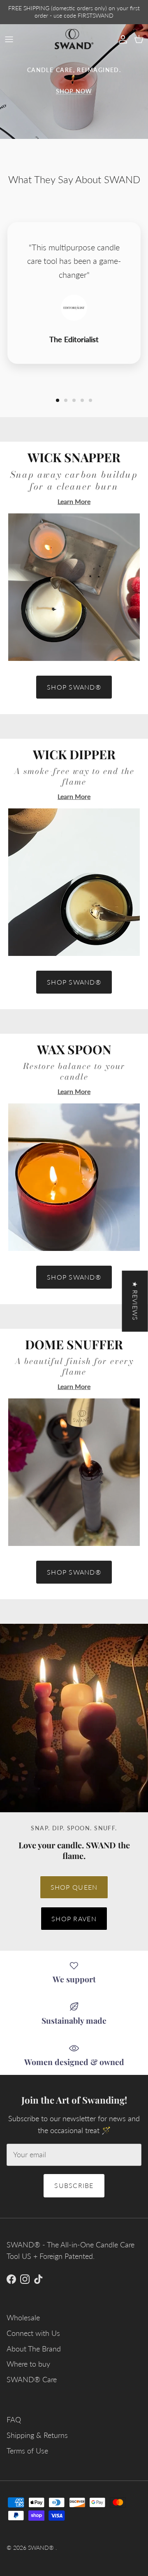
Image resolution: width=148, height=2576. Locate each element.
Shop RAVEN (74, 1919)
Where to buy (28, 2364)
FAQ (14, 2419)
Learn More (74, 501)
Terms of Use (27, 2451)
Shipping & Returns (37, 2435)
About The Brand (34, 2349)
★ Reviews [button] (135, 1301)
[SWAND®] (74, 39)
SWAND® (42, 2548)
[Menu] (9, 39)
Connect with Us (33, 2333)
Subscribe (74, 2185)
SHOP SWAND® (74, 687)
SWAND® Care (32, 2379)
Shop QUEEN (74, 1887)
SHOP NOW (74, 91)
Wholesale (23, 2317)
